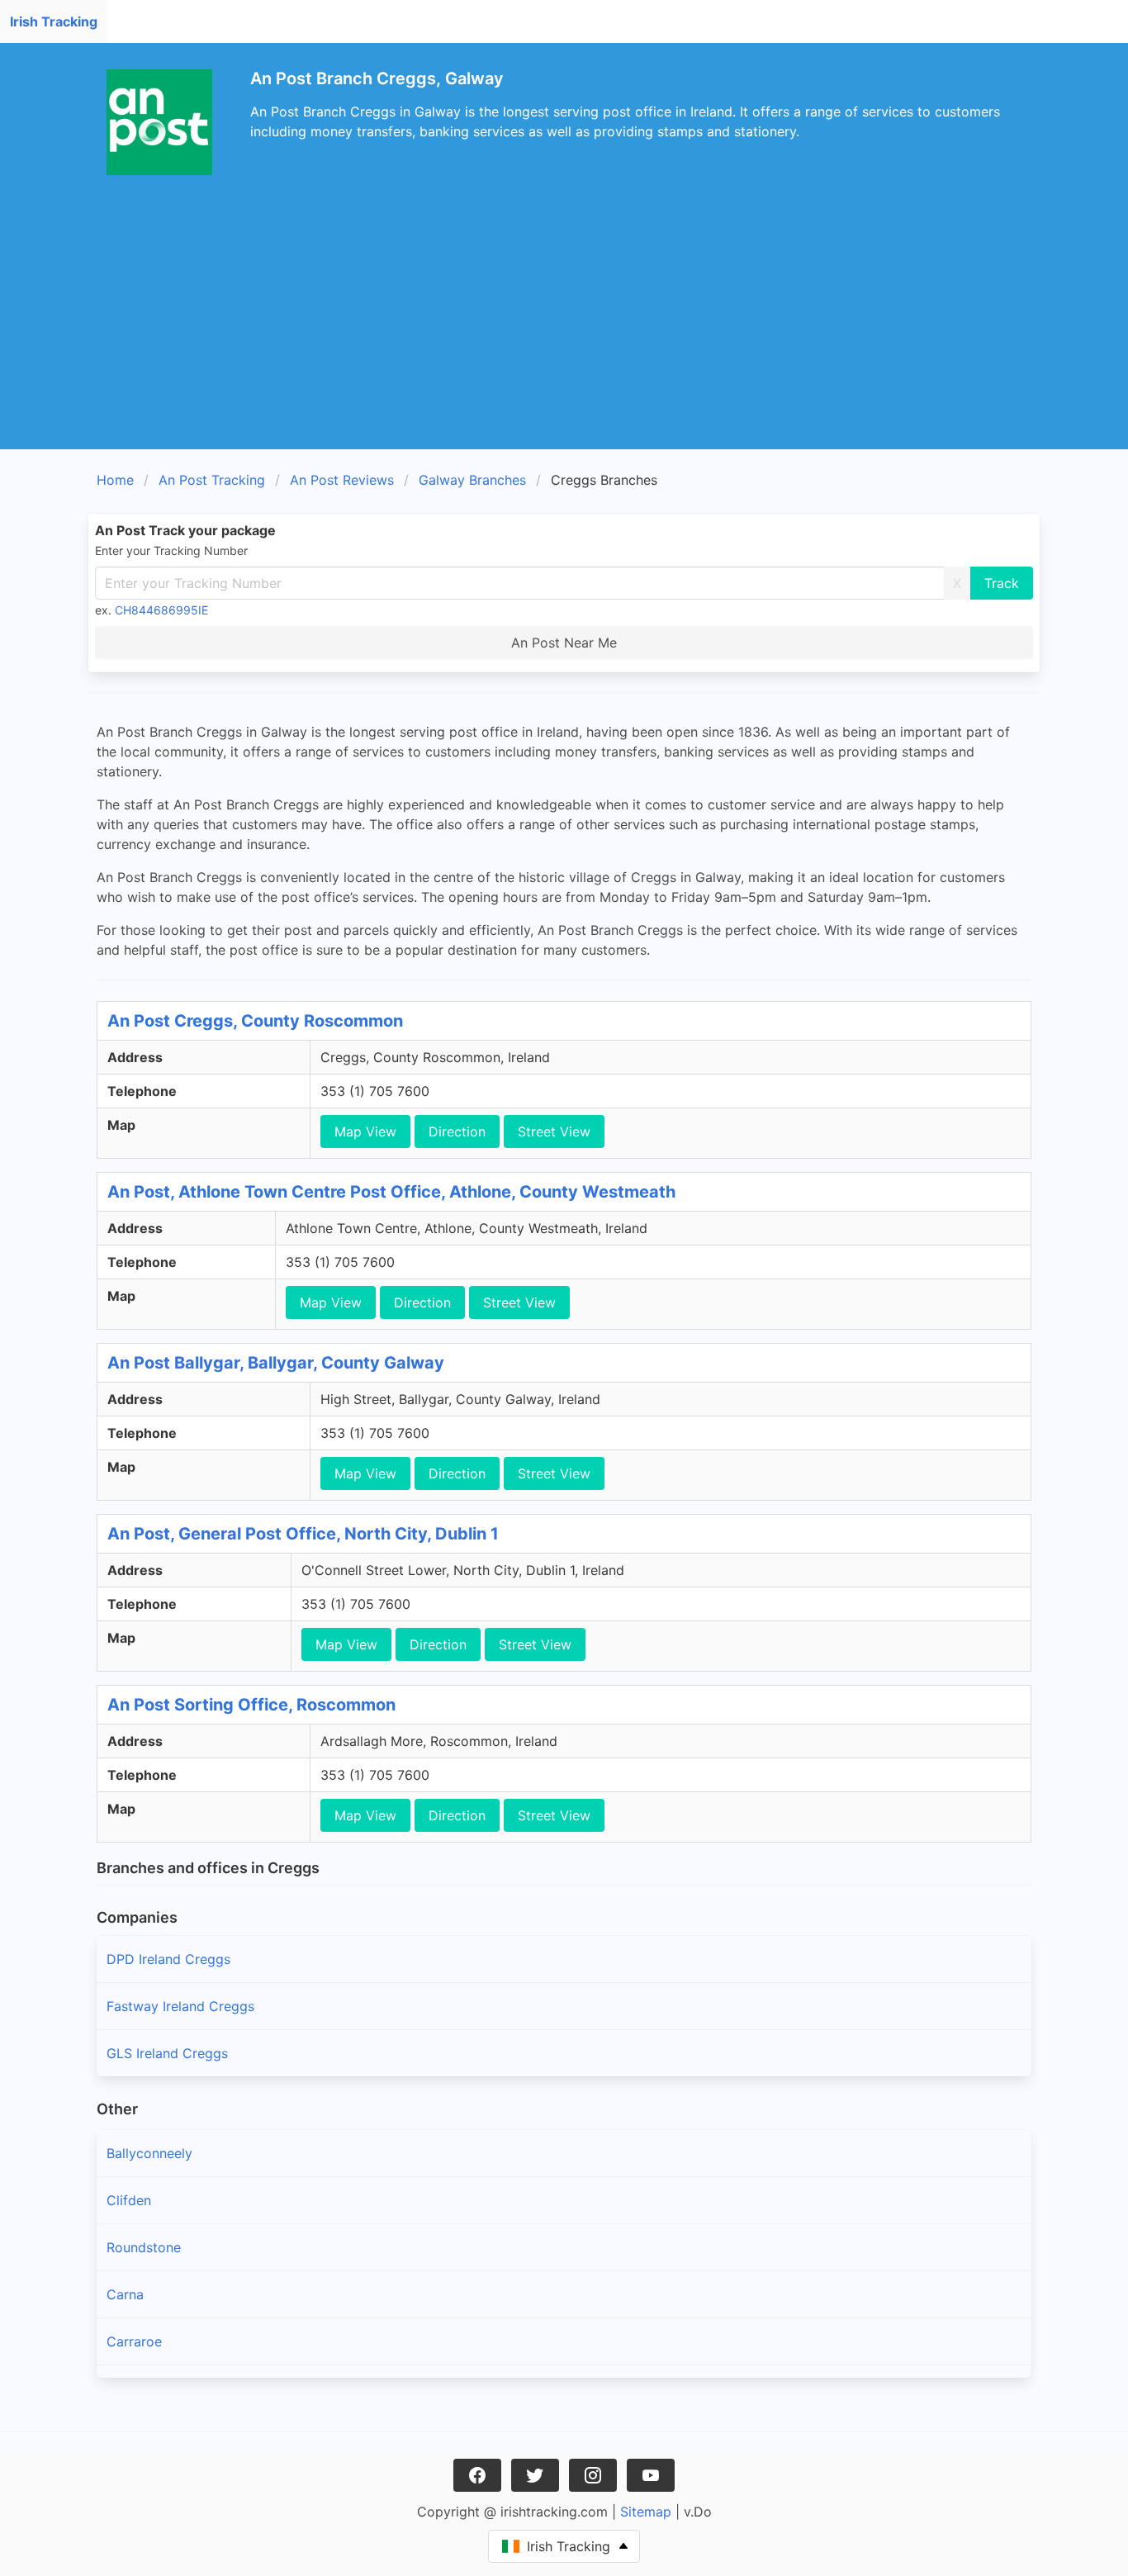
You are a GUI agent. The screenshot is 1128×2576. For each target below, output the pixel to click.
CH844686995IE (161, 610)
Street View (554, 1131)
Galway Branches (472, 480)
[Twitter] (535, 2475)
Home (115, 480)
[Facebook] (477, 2475)
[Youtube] (651, 2475)
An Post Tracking (212, 480)
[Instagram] (593, 2475)
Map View (365, 1131)
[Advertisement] (564, 325)
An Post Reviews (342, 480)
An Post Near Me (564, 643)
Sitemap (646, 2512)
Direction (457, 1131)
